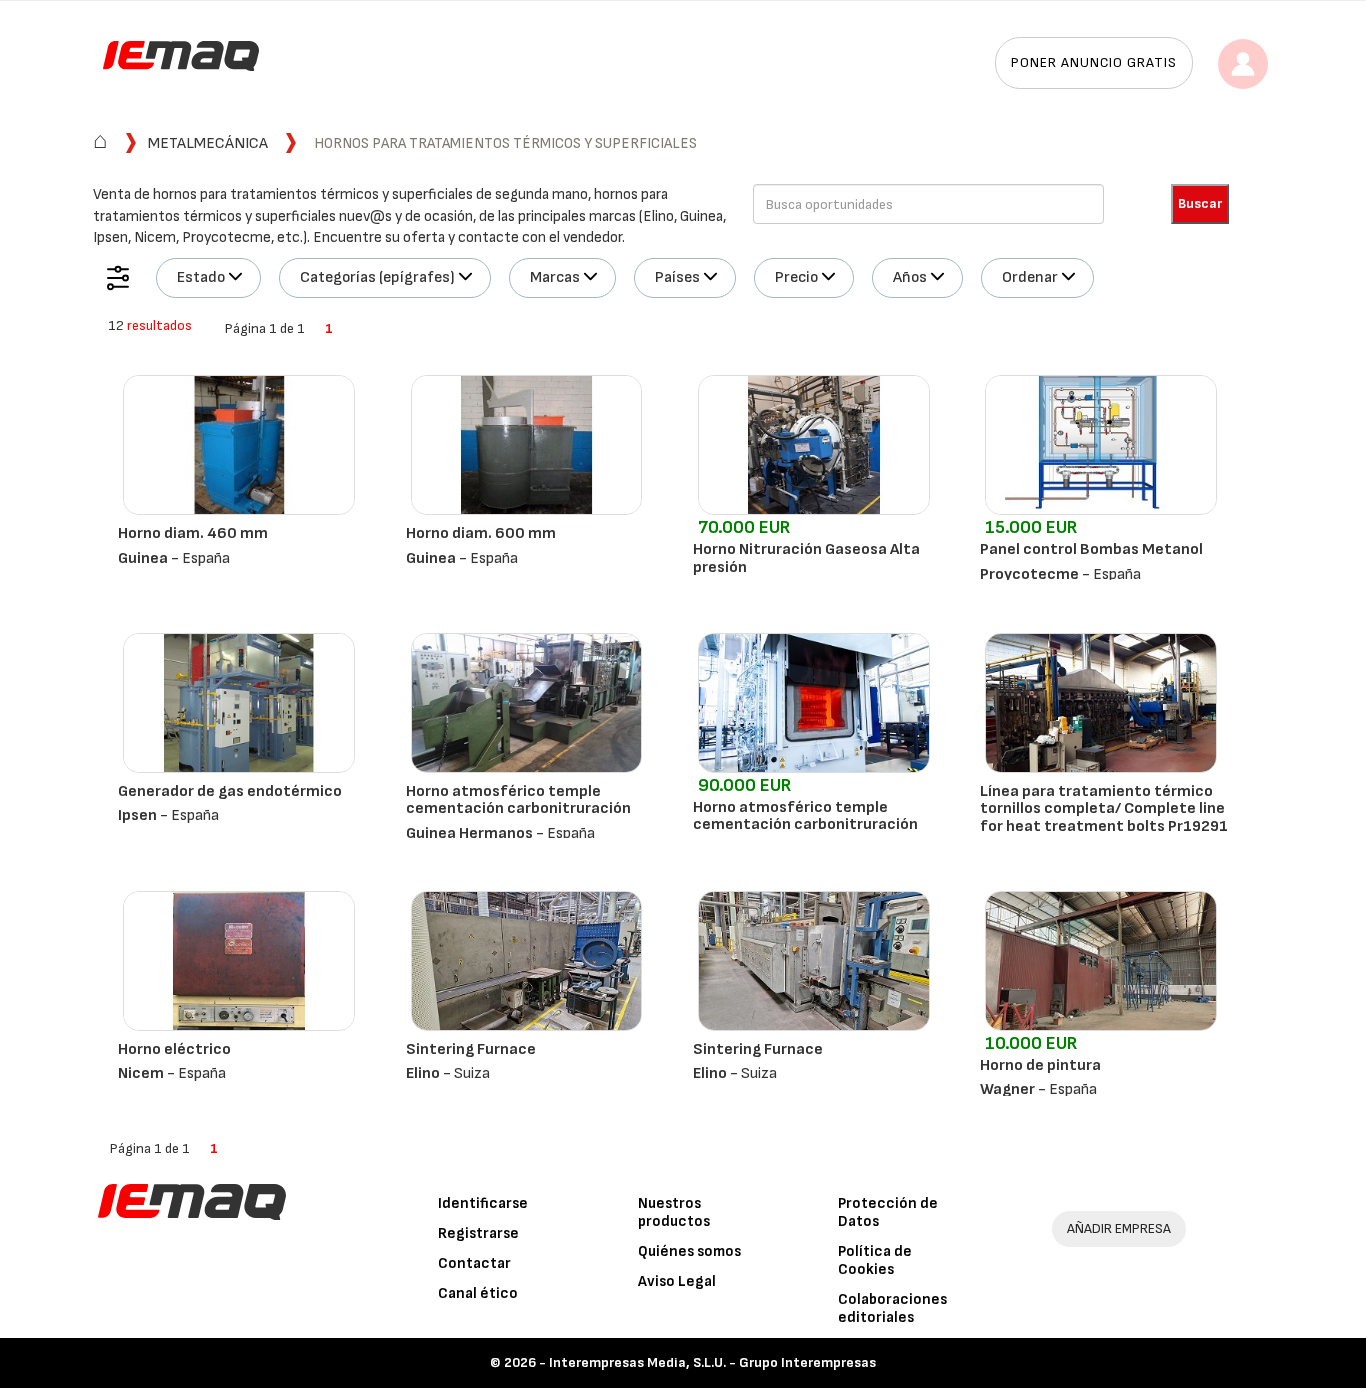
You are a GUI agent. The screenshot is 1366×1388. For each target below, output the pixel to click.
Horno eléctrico (174, 1049)
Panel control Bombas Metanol (1091, 549)
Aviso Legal (677, 1281)
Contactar (474, 1263)
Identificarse (483, 1203)
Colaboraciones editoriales (892, 1308)
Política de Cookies (875, 1260)
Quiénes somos (689, 1251)
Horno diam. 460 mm (193, 533)
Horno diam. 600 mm (481, 533)
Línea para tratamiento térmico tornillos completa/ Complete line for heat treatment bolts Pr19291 (1104, 809)
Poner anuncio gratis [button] (1094, 62)
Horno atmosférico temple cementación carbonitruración (518, 800)
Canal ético (478, 1293)
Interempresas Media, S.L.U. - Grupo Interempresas (712, 1362)
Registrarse (478, 1233)
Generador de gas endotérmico (230, 791)
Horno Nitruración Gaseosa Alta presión (806, 558)
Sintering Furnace (471, 1049)
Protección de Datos (888, 1212)
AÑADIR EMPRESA (1119, 1228)
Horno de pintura (1040, 1065)
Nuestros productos (674, 1212)
